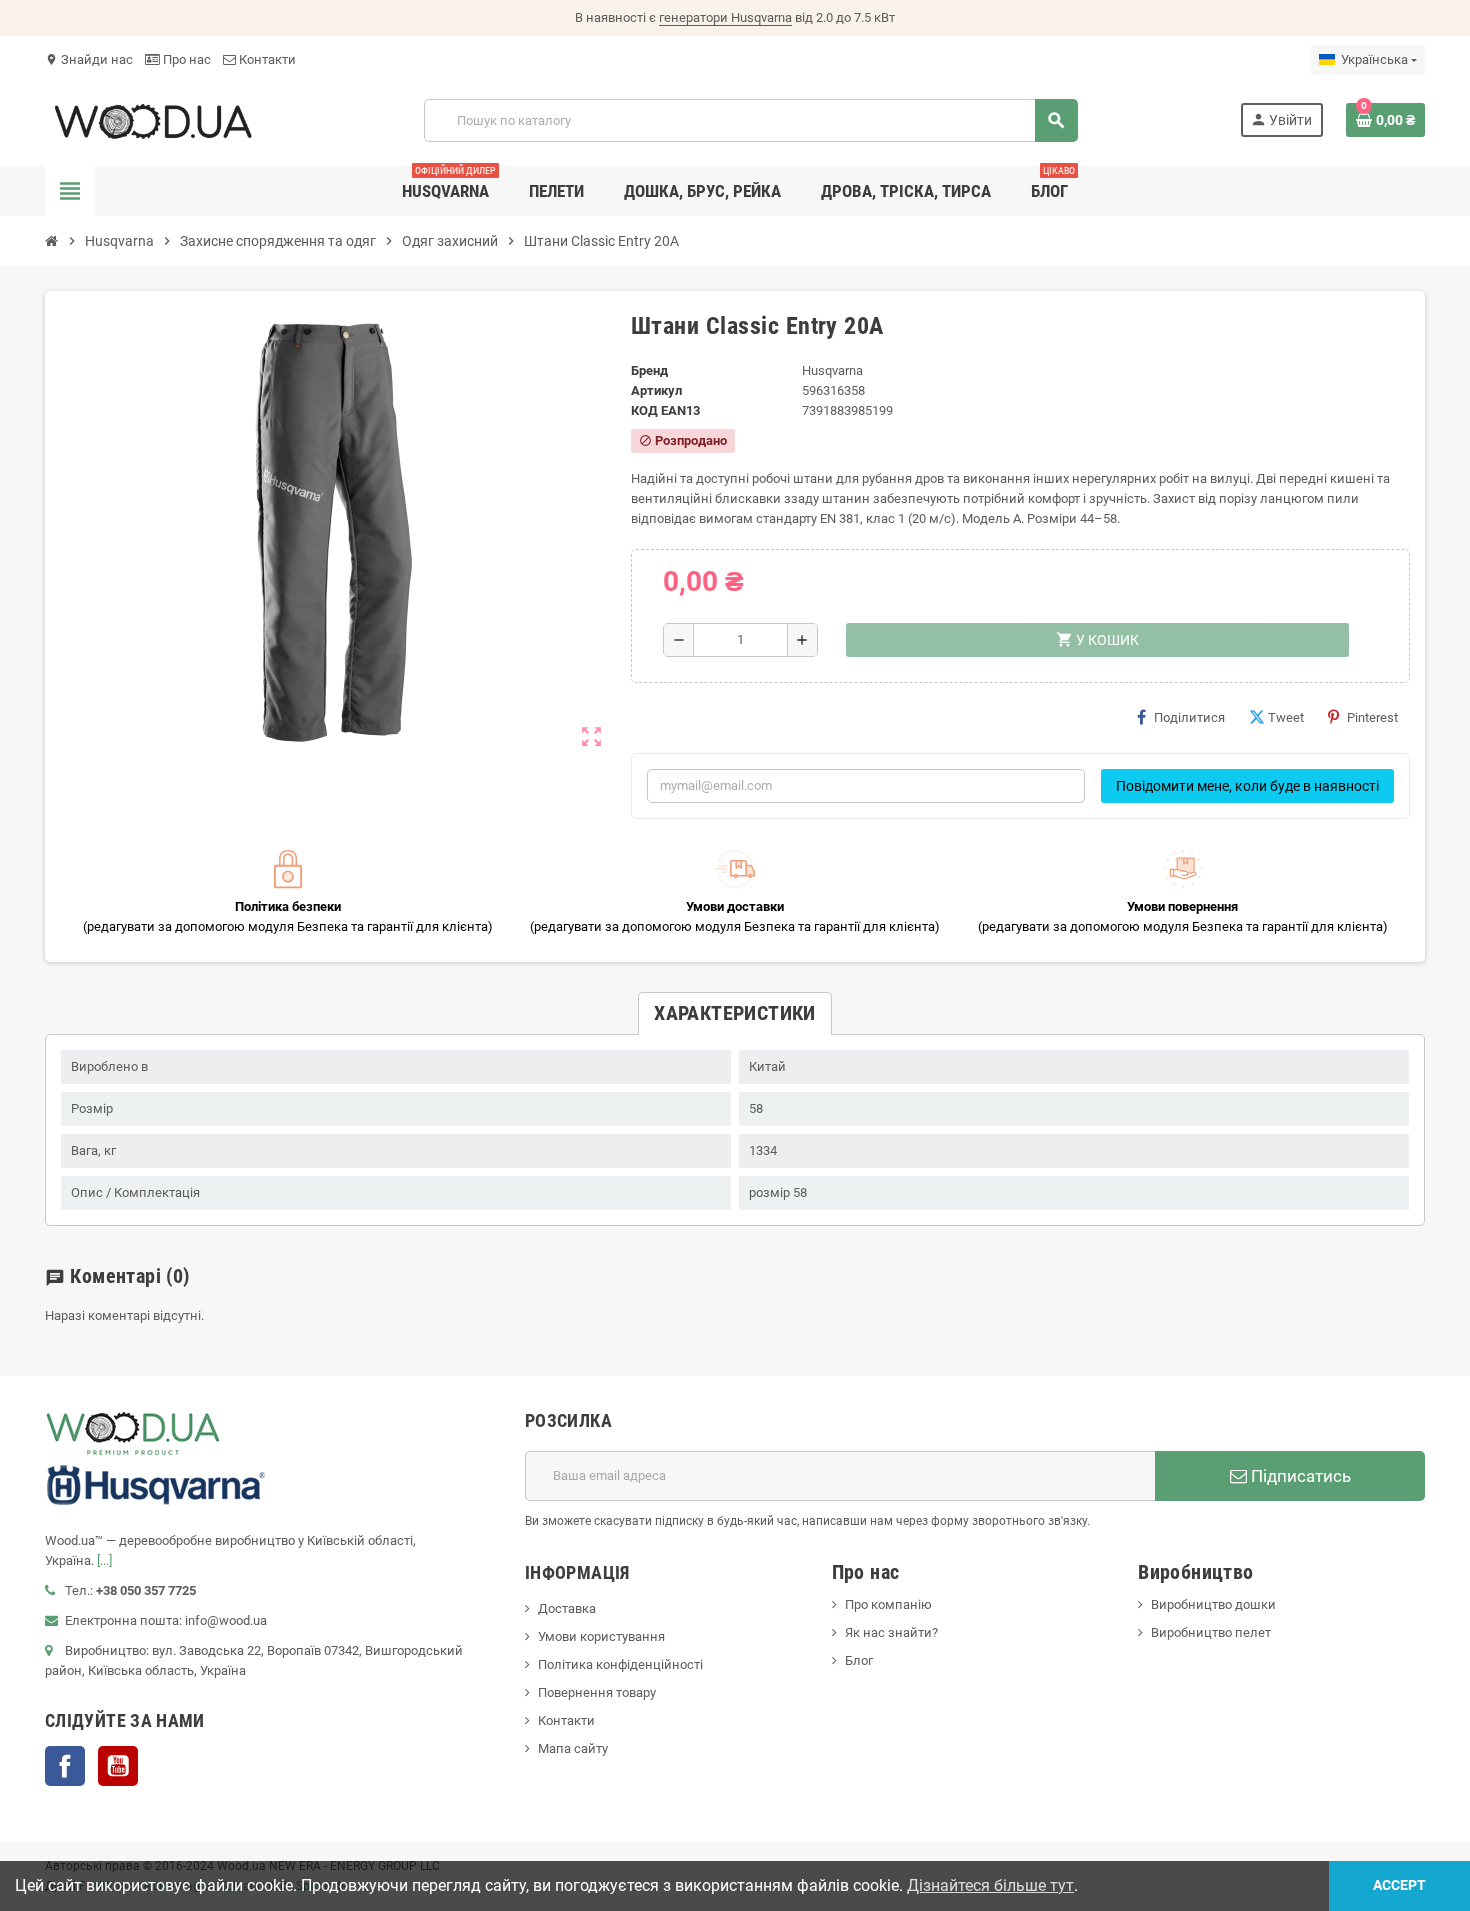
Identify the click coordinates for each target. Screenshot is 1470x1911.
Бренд (649, 370)
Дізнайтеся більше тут (990, 1885)
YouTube (118, 1766)
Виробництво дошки (1213, 1604)
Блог (859, 1660)
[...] (104, 1560)
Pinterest (1372, 717)
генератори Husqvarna (725, 17)
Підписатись (1299, 1476)
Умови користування (601, 1636)
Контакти (266, 59)
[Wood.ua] (153, 119)
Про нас (185, 59)
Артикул (656, 390)
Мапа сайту (573, 1748)
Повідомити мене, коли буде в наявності (1247, 786)
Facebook (65, 1766)
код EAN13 (665, 410)
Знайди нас (89, 59)
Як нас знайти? (891, 1632)
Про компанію (888, 1604)
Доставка (567, 1608)
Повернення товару (597, 1692)
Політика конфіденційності (620, 1664)
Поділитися (1189, 717)
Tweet (1286, 717)
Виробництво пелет (1211, 1632)
